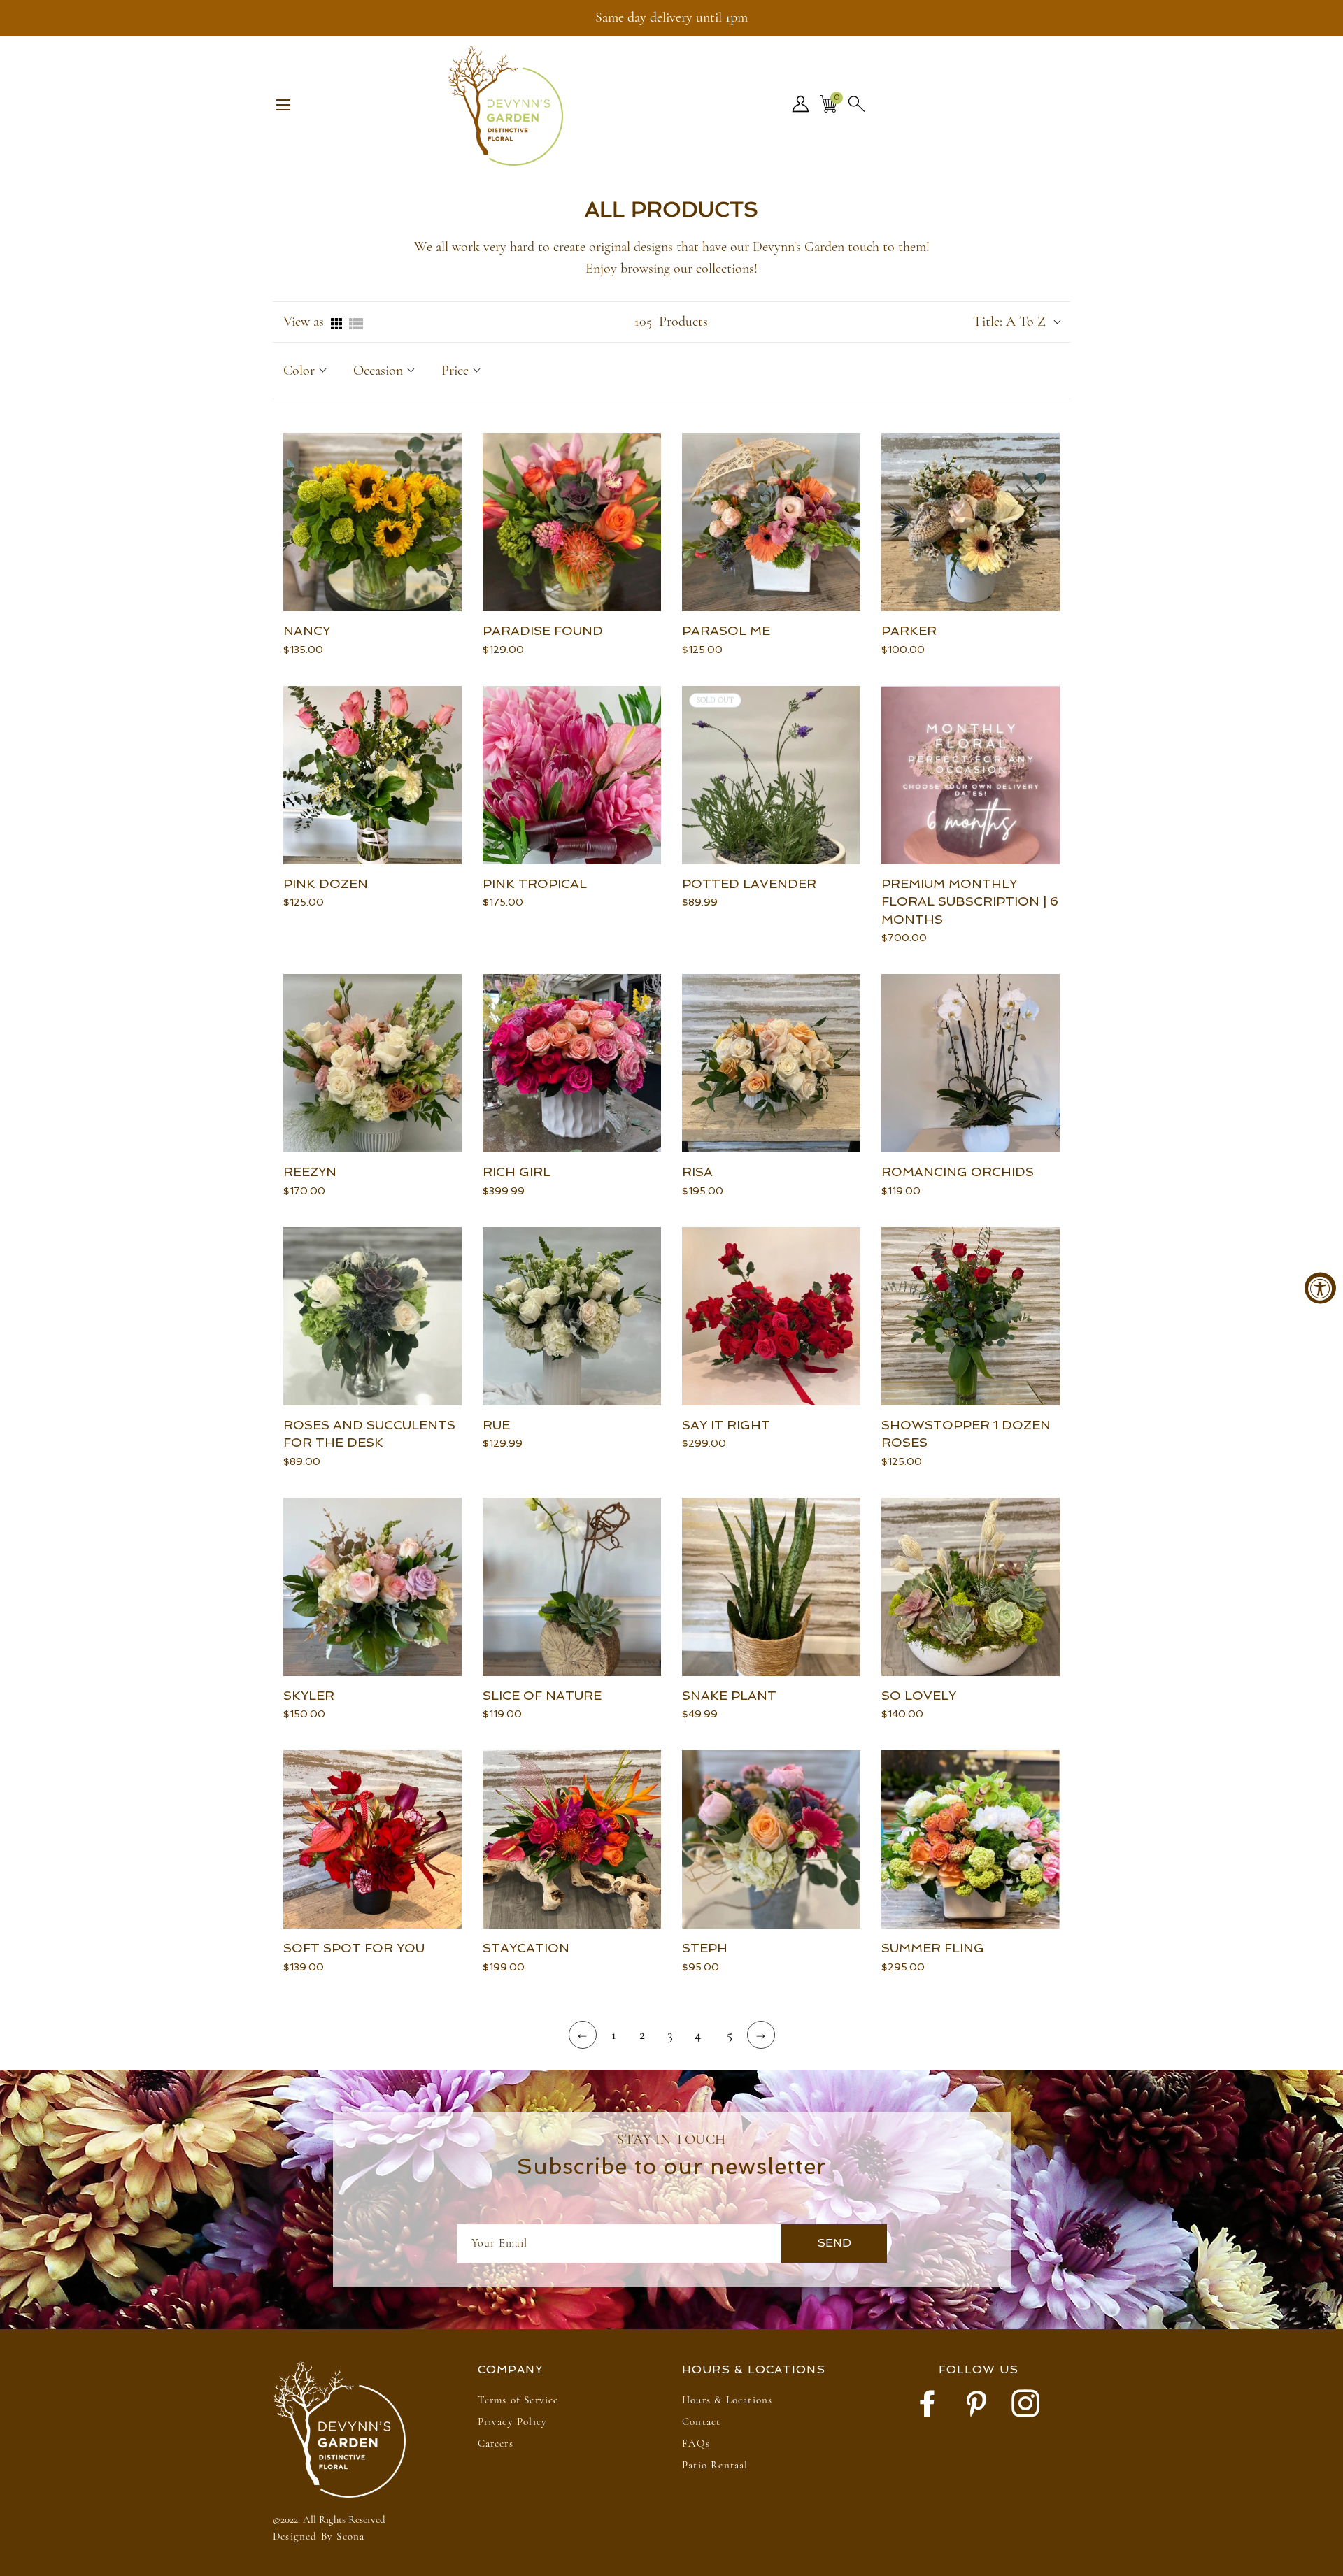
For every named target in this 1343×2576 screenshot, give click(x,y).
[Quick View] (448, 606)
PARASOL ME (726, 630)
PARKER (909, 630)
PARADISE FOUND (543, 630)
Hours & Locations (727, 2400)
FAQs (696, 2443)
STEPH (705, 1948)
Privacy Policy (513, 2421)
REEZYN (310, 1172)
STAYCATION (526, 1948)
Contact (701, 2421)
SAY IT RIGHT (726, 1425)
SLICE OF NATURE (542, 1695)
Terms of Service (518, 2400)
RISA (697, 1172)
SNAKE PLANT (729, 1695)
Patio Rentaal (715, 2465)
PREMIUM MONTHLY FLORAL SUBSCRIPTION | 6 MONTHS (970, 901)
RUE (496, 1425)
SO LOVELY (919, 1695)
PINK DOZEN (326, 883)
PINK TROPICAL (535, 883)
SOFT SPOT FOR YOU (354, 1948)
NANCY (307, 630)
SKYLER (309, 1695)
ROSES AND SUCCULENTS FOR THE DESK (369, 1434)
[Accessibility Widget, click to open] (1320, 1288)
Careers (496, 2443)
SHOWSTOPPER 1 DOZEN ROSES (966, 1434)
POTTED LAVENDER (749, 883)
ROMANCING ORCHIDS (958, 1172)
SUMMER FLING (933, 1948)
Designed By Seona (319, 2536)
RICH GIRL (517, 1172)
